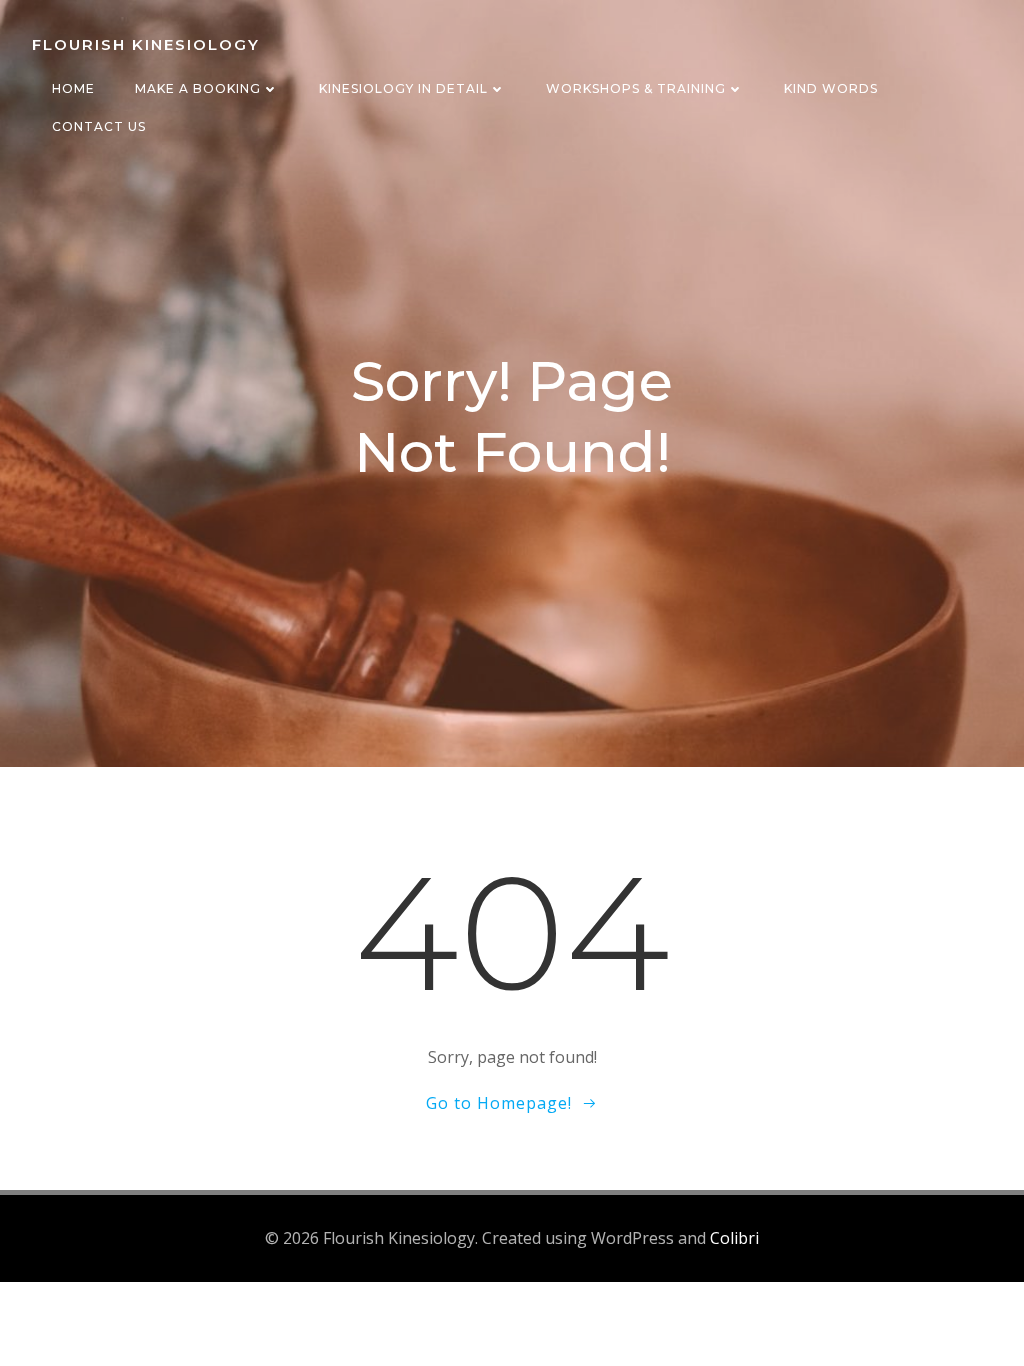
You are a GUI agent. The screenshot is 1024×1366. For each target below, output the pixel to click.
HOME (73, 88)
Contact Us (99, 126)
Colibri (734, 1238)
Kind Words (831, 88)
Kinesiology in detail (403, 88)
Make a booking (198, 88)
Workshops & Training (636, 88)
